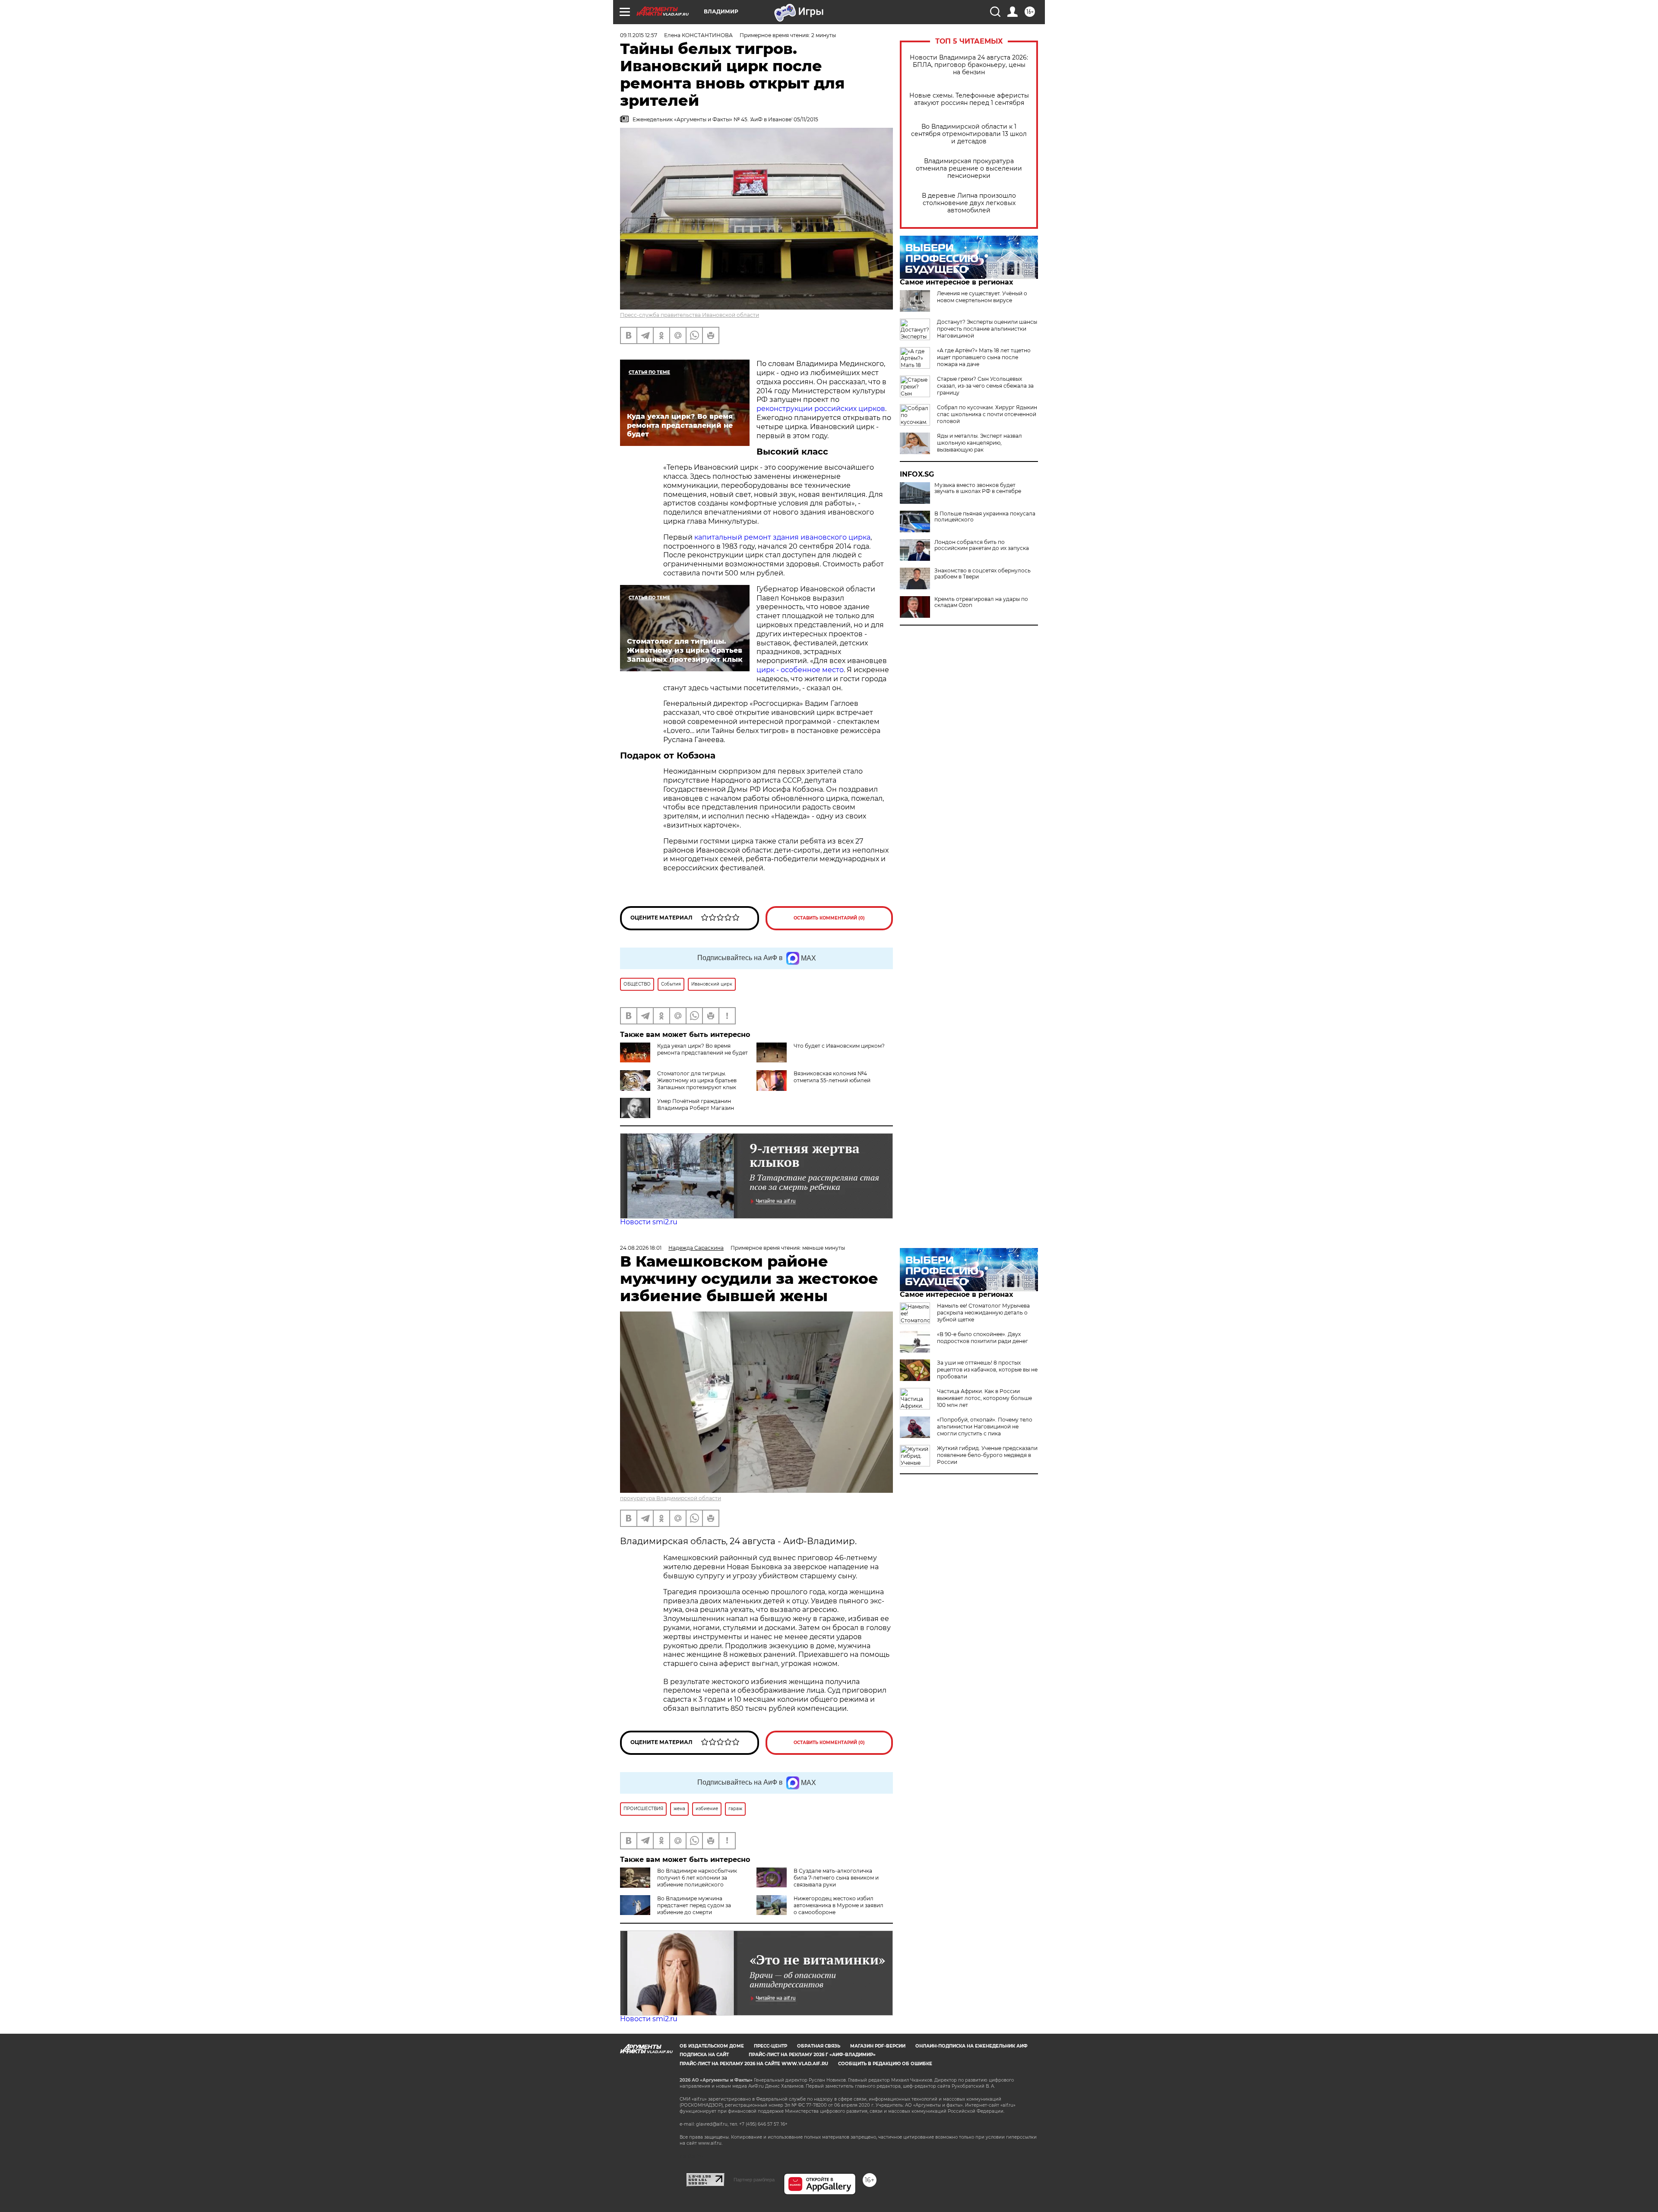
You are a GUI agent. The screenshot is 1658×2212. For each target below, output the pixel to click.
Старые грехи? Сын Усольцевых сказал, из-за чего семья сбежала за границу (985, 386)
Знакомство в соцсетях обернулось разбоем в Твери (982, 574)
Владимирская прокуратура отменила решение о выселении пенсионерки (969, 169)
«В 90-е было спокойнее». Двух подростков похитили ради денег (982, 1338)
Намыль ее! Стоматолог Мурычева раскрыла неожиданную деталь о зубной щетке (983, 1313)
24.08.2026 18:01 (641, 1248)
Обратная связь (819, 2046)
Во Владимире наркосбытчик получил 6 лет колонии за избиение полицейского (697, 1878)
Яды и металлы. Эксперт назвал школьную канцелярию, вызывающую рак (979, 443)
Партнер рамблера (754, 2180)
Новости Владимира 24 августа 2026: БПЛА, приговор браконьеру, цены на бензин (969, 65)
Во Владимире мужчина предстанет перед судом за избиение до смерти (694, 1905)
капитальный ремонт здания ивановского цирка (782, 537)
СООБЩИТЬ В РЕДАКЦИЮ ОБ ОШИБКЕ (885, 2064)
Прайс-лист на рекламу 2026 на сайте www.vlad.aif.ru (754, 2064)
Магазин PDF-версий (878, 2046)
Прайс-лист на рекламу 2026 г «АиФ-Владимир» (812, 2055)
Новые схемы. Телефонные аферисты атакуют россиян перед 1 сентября (969, 99)
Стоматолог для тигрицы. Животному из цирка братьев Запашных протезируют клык (697, 1080)
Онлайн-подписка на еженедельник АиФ (971, 2046)
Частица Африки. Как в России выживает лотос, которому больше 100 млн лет (984, 1398)
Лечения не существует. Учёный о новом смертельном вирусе (982, 297)
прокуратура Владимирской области (671, 1498)
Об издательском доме (712, 2046)
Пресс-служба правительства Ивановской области (690, 315)
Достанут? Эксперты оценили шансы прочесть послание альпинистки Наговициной (987, 329)
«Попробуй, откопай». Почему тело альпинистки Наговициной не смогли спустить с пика (985, 1427)
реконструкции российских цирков (821, 409)
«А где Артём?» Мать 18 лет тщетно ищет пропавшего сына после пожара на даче (984, 357)
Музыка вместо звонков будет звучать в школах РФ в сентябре (978, 488)
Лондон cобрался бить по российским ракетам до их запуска (982, 545)
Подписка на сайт (704, 2055)
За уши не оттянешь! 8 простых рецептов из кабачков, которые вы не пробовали (987, 1370)
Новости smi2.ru (649, 1222)
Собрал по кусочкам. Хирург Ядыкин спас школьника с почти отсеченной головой (987, 414)
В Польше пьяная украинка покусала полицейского (985, 517)
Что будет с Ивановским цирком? (839, 1046)
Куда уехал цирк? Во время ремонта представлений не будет (702, 1049)
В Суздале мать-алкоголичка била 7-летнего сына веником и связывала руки (836, 1878)
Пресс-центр (770, 2046)
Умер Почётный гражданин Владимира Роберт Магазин (696, 1104)
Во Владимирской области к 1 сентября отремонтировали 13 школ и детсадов (969, 134)
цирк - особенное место (800, 670)
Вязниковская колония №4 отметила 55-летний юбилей (832, 1077)
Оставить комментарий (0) (829, 918)
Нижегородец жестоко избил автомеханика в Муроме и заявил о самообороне (838, 1905)
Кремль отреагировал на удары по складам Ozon (981, 602)
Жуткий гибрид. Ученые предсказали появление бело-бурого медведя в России (987, 1455)
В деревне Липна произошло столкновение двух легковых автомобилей (969, 203)
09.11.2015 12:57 (639, 35)
